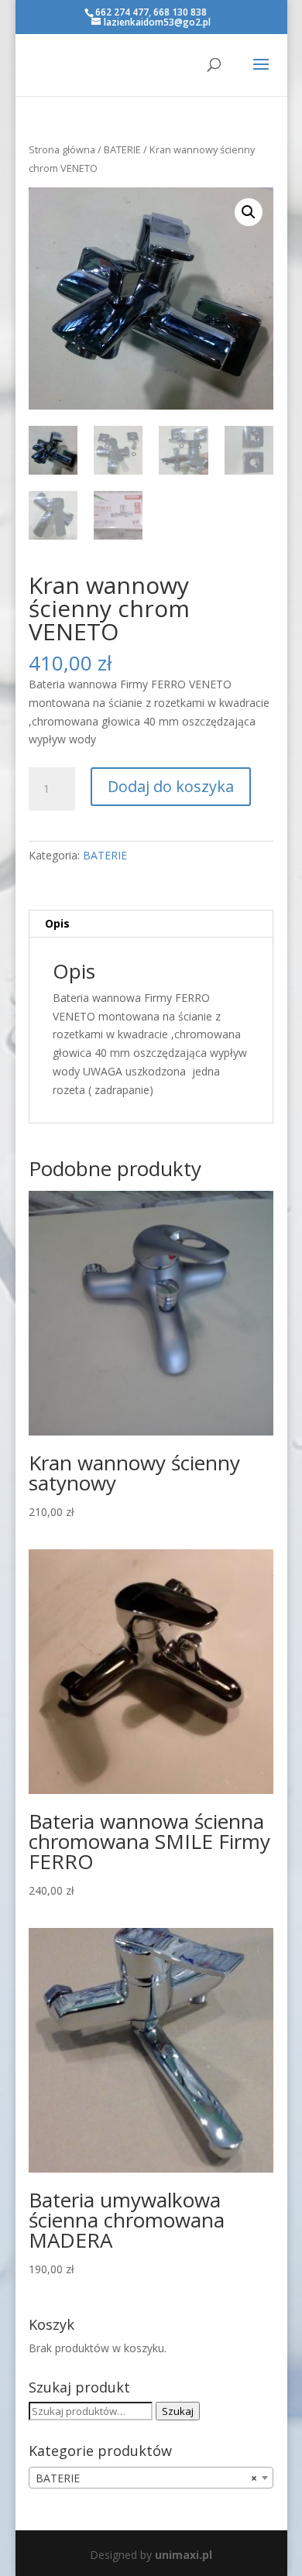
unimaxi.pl (184, 2555)
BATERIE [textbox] (146, 2478)
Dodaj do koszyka (171, 786)
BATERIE (122, 149)
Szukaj (178, 2411)
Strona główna (62, 149)
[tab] (151, 924)
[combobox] (151, 2478)
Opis (57, 923)
